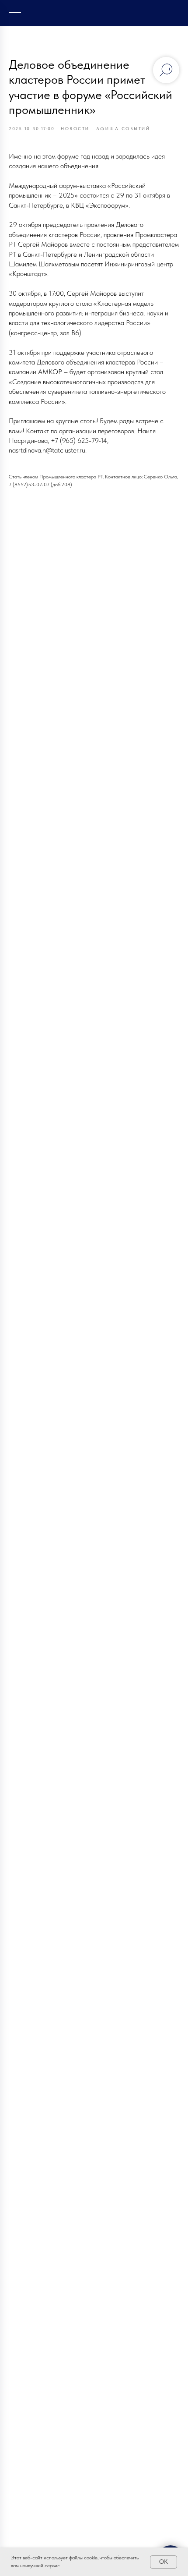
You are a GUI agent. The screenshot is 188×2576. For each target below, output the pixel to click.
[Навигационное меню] (15, 13)
